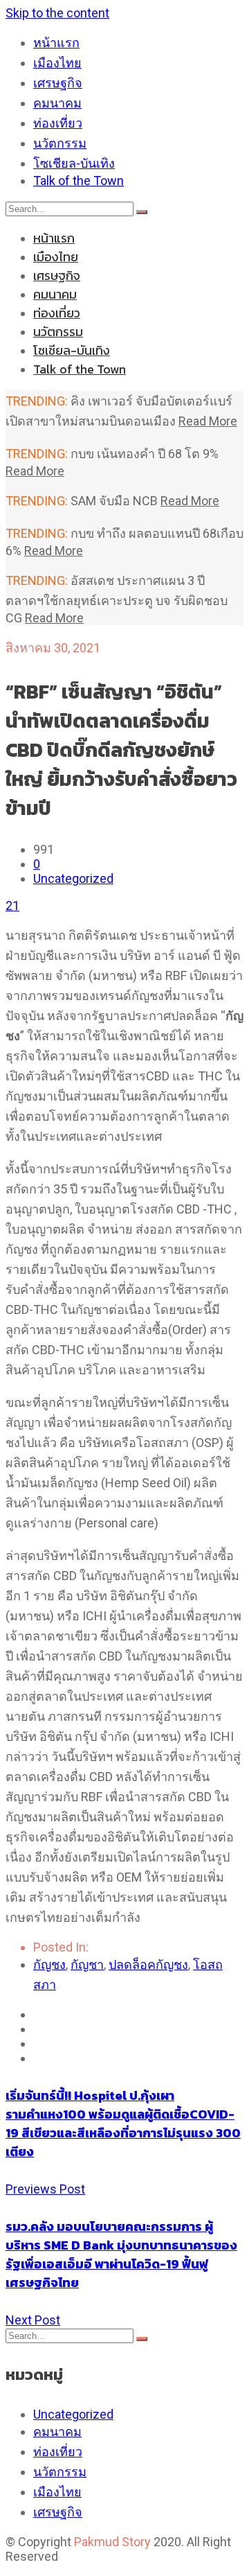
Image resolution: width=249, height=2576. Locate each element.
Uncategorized (73, 878)
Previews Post (45, 2189)
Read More (208, 421)
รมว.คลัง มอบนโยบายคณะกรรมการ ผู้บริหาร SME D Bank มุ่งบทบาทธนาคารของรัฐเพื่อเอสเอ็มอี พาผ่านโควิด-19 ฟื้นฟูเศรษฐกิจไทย (121, 2254)
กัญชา (87, 1964)
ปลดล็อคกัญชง (148, 1964)
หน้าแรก (56, 43)
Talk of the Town (79, 181)
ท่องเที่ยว (58, 123)
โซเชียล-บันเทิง (74, 163)
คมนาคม (57, 103)
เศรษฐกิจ (58, 83)
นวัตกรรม (60, 143)
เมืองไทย (57, 63)
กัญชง (49, 1964)
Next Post (33, 2320)
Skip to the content (57, 13)
